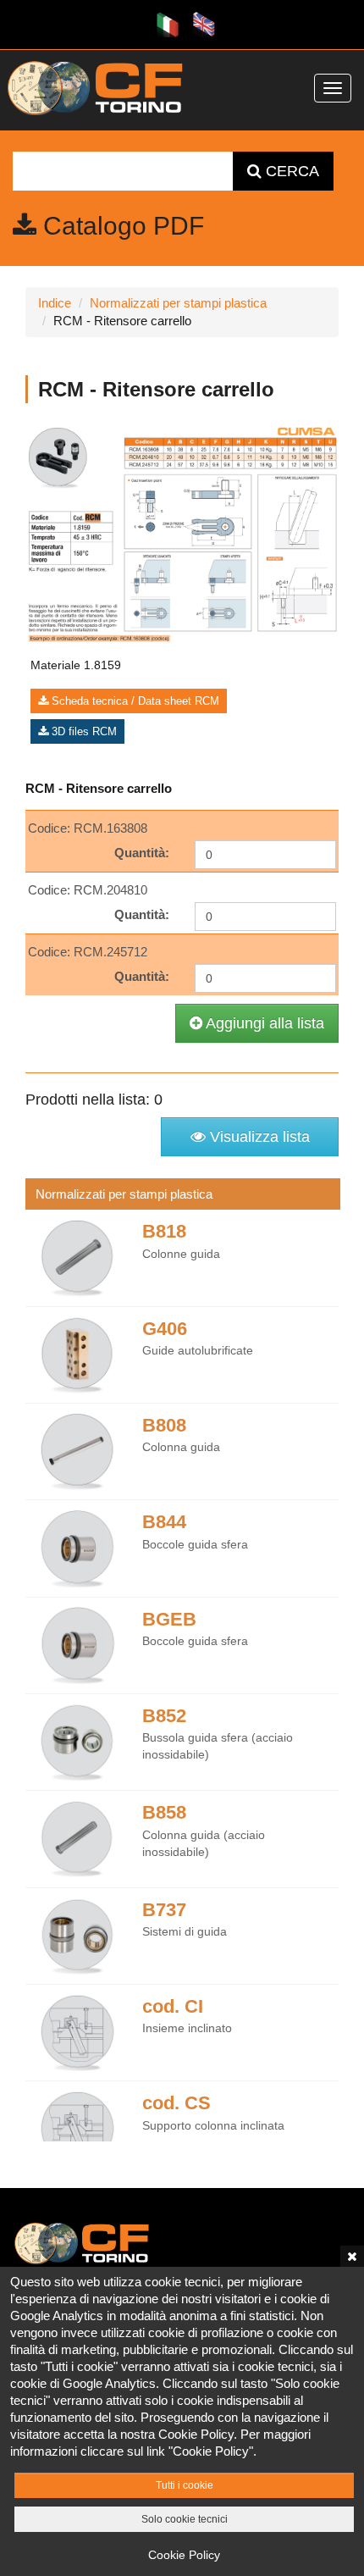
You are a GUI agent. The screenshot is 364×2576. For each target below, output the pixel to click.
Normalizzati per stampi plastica (178, 303)
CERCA (290, 171)
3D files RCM (83, 731)
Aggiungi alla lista (263, 1023)
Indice (55, 303)
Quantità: (142, 853)
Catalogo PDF (120, 226)
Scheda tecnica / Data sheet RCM (134, 701)
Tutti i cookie (185, 2485)
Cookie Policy (184, 2555)
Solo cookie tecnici (185, 2519)
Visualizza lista (258, 1137)
